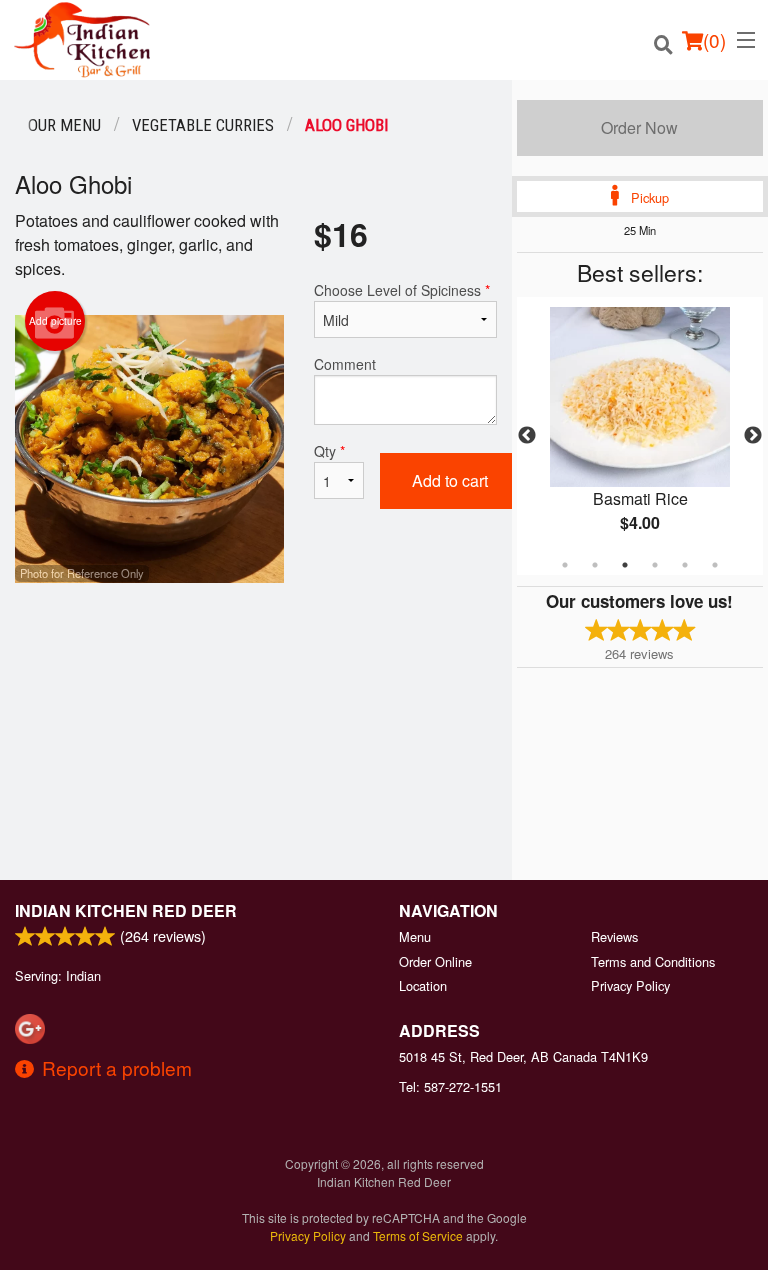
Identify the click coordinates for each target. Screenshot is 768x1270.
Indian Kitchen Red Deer (126, 910)
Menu (415, 936)
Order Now (639, 127)
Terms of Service (418, 1235)
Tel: (450, 1086)
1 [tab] (565, 565)
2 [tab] (595, 565)
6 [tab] (715, 565)
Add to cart (450, 480)
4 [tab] (655, 565)
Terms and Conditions (653, 961)
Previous (527, 436)
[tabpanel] (640, 436)
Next (753, 436)
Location (423, 985)
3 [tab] (625, 565)
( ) (714, 39)
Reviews (614, 936)
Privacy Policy (630, 985)
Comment (345, 364)
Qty (329, 451)
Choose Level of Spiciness (402, 290)
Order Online (435, 961)
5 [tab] (685, 565)
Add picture (55, 321)
